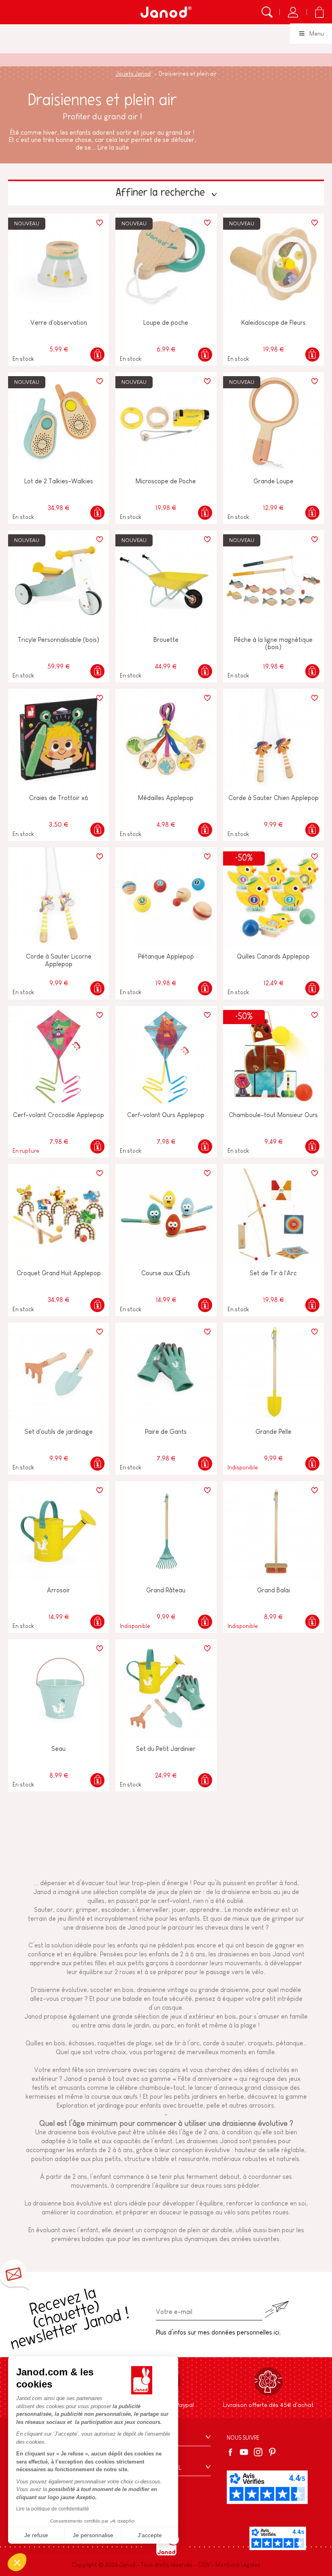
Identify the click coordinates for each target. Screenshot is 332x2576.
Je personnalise (93, 2535)
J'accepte (150, 2535)
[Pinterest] (272, 2452)
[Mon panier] (319, 12)
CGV (204, 2565)
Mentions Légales (238, 2565)
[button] (17, 2562)
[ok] (277, 2310)
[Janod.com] (166, 12)
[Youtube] (244, 2452)
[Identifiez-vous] (293, 12)
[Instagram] (258, 2452)
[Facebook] (232, 2452)
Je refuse (36, 2535)
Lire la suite (113, 147)
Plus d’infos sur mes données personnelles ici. (218, 2332)
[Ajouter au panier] (97, 355)
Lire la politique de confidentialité (53, 2509)
